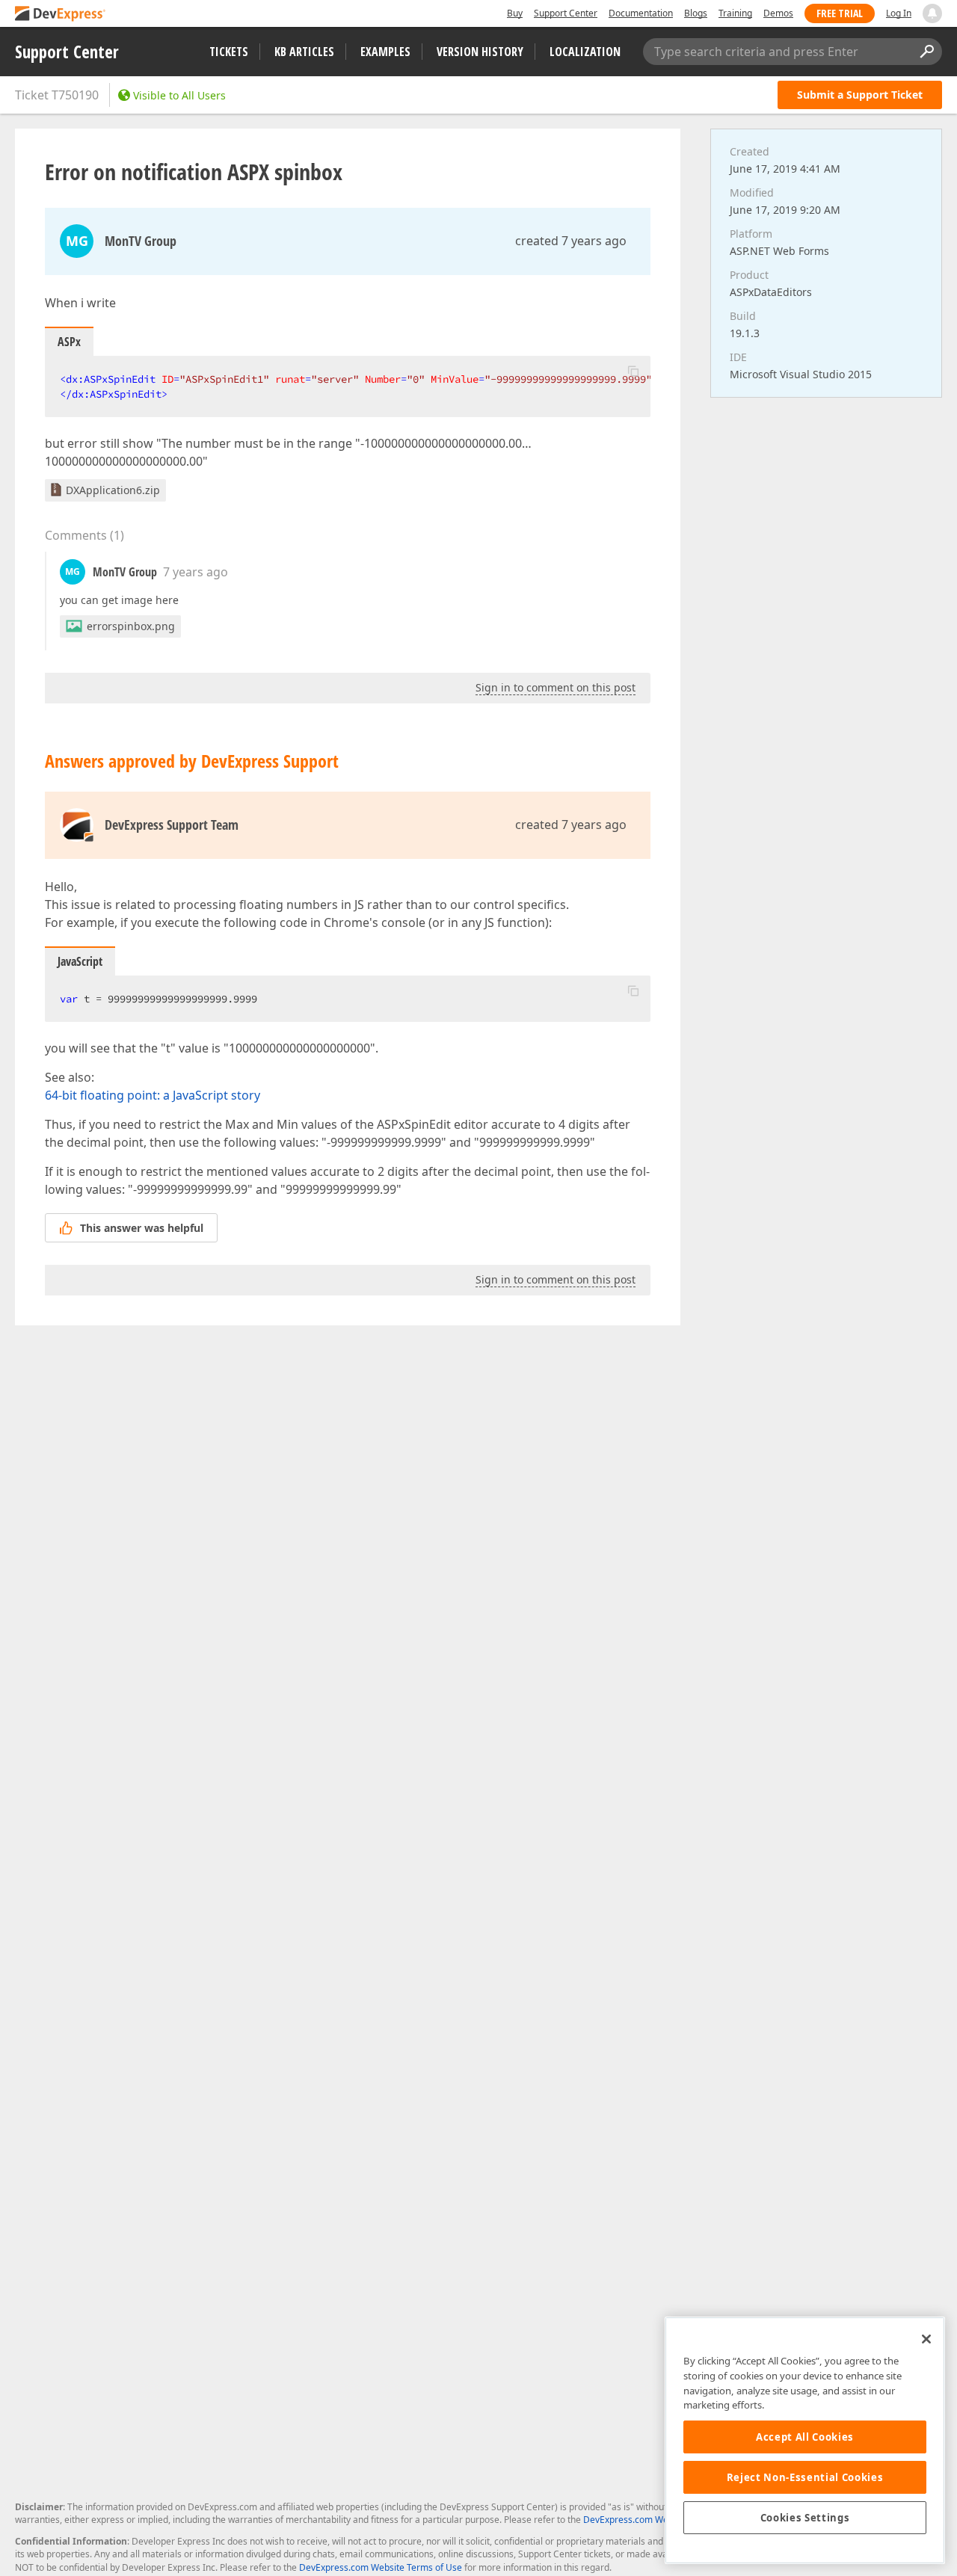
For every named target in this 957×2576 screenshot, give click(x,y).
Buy (515, 13)
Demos (778, 13)
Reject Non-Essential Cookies (805, 2477)
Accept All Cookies (805, 2437)
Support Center (566, 13)
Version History (480, 52)
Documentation (641, 13)
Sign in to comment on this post (556, 687)
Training (735, 13)
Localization (585, 52)
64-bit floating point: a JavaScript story (153, 1095)
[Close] (926, 2339)
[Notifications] (932, 13)
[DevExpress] (61, 15)
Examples (385, 52)
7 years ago (196, 572)
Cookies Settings (805, 2518)
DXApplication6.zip (113, 490)
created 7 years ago (571, 241)
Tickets (229, 52)
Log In (899, 13)
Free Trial (840, 13)
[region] (805, 2440)
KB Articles (304, 52)
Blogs (696, 13)
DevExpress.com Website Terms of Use (381, 2567)
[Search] (926, 52)
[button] (633, 371)
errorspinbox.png (131, 626)
